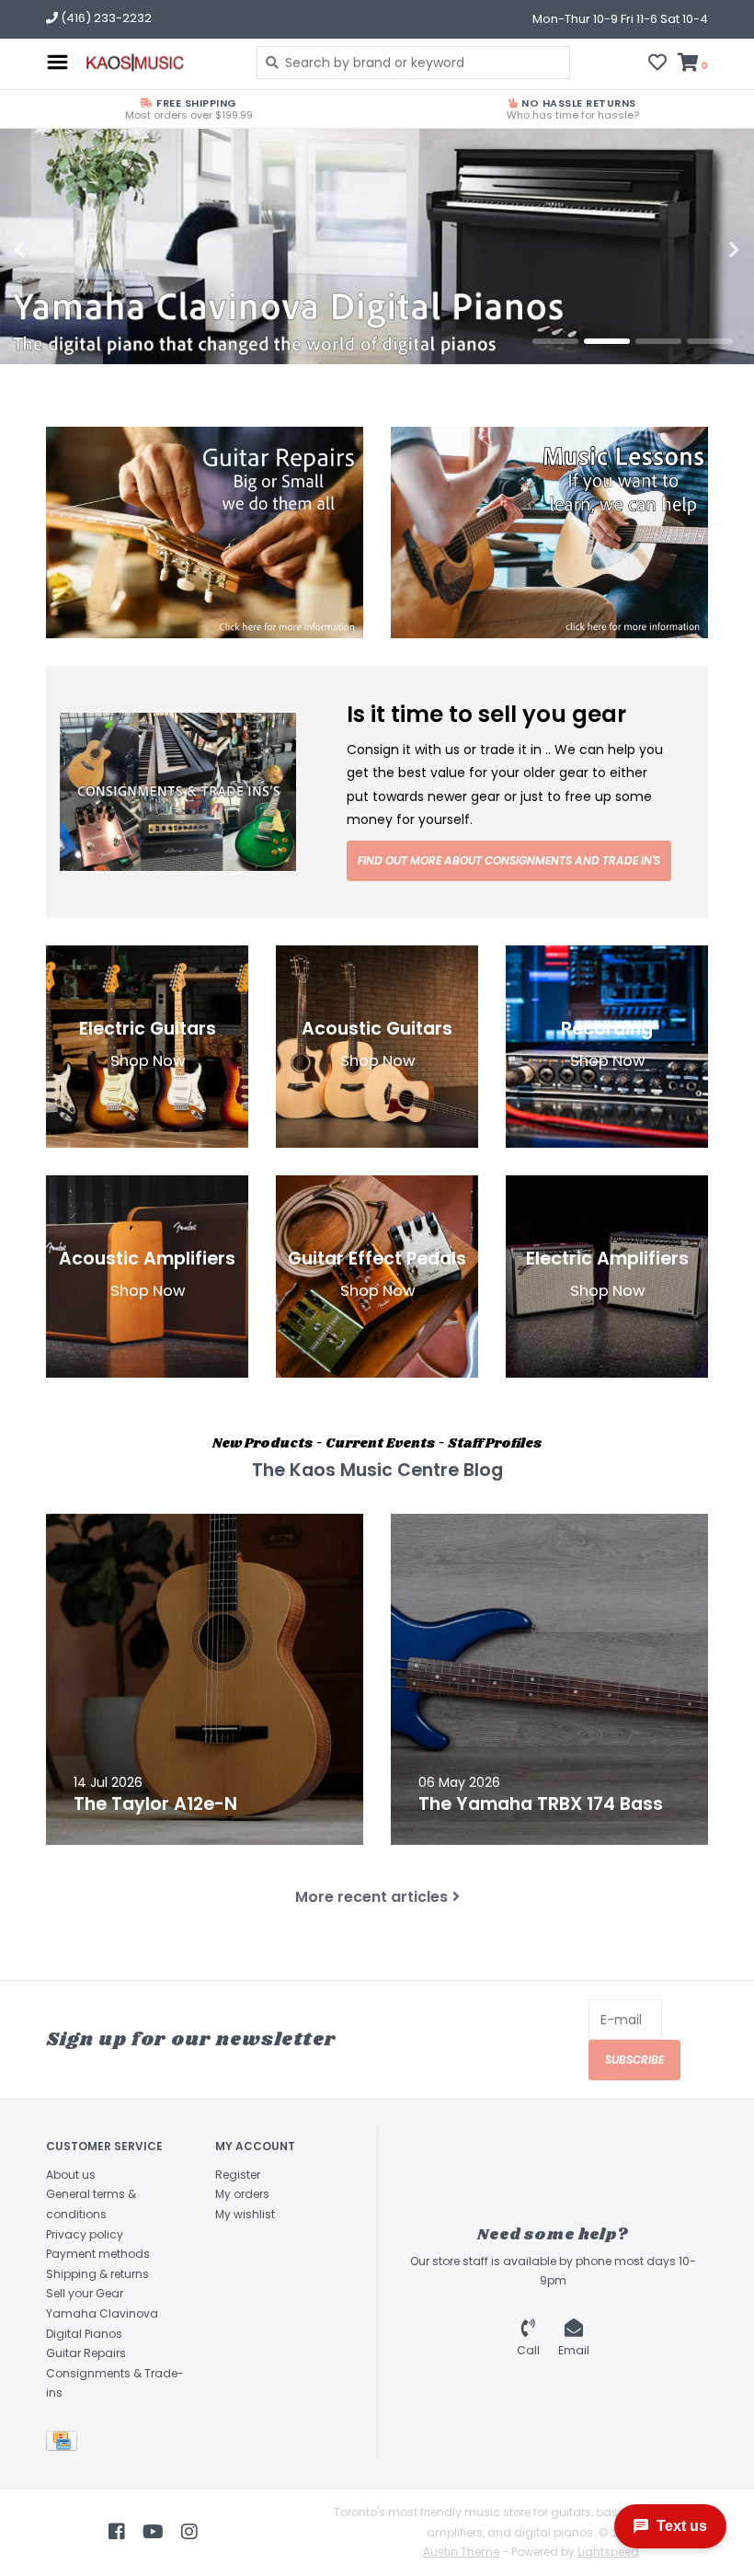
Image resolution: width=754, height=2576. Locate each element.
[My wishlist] (657, 64)
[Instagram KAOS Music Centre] (189, 2532)
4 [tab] (710, 341)
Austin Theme (461, 2552)
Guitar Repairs (86, 2353)
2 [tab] (607, 341)
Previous (60, 250)
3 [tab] (658, 341)
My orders (242, 2194)
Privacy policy (85, 2234)
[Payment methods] (65, 2444)
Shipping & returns (97, 2274)
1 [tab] (555, 341)
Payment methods (98, 2254)
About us (71, 2175)
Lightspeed (608, 2552)
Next (694, 250)
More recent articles (371, 1897)
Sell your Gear (85, 2293)
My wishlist (245, 2214)
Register (238, 2175)
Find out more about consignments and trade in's (509, 860)
